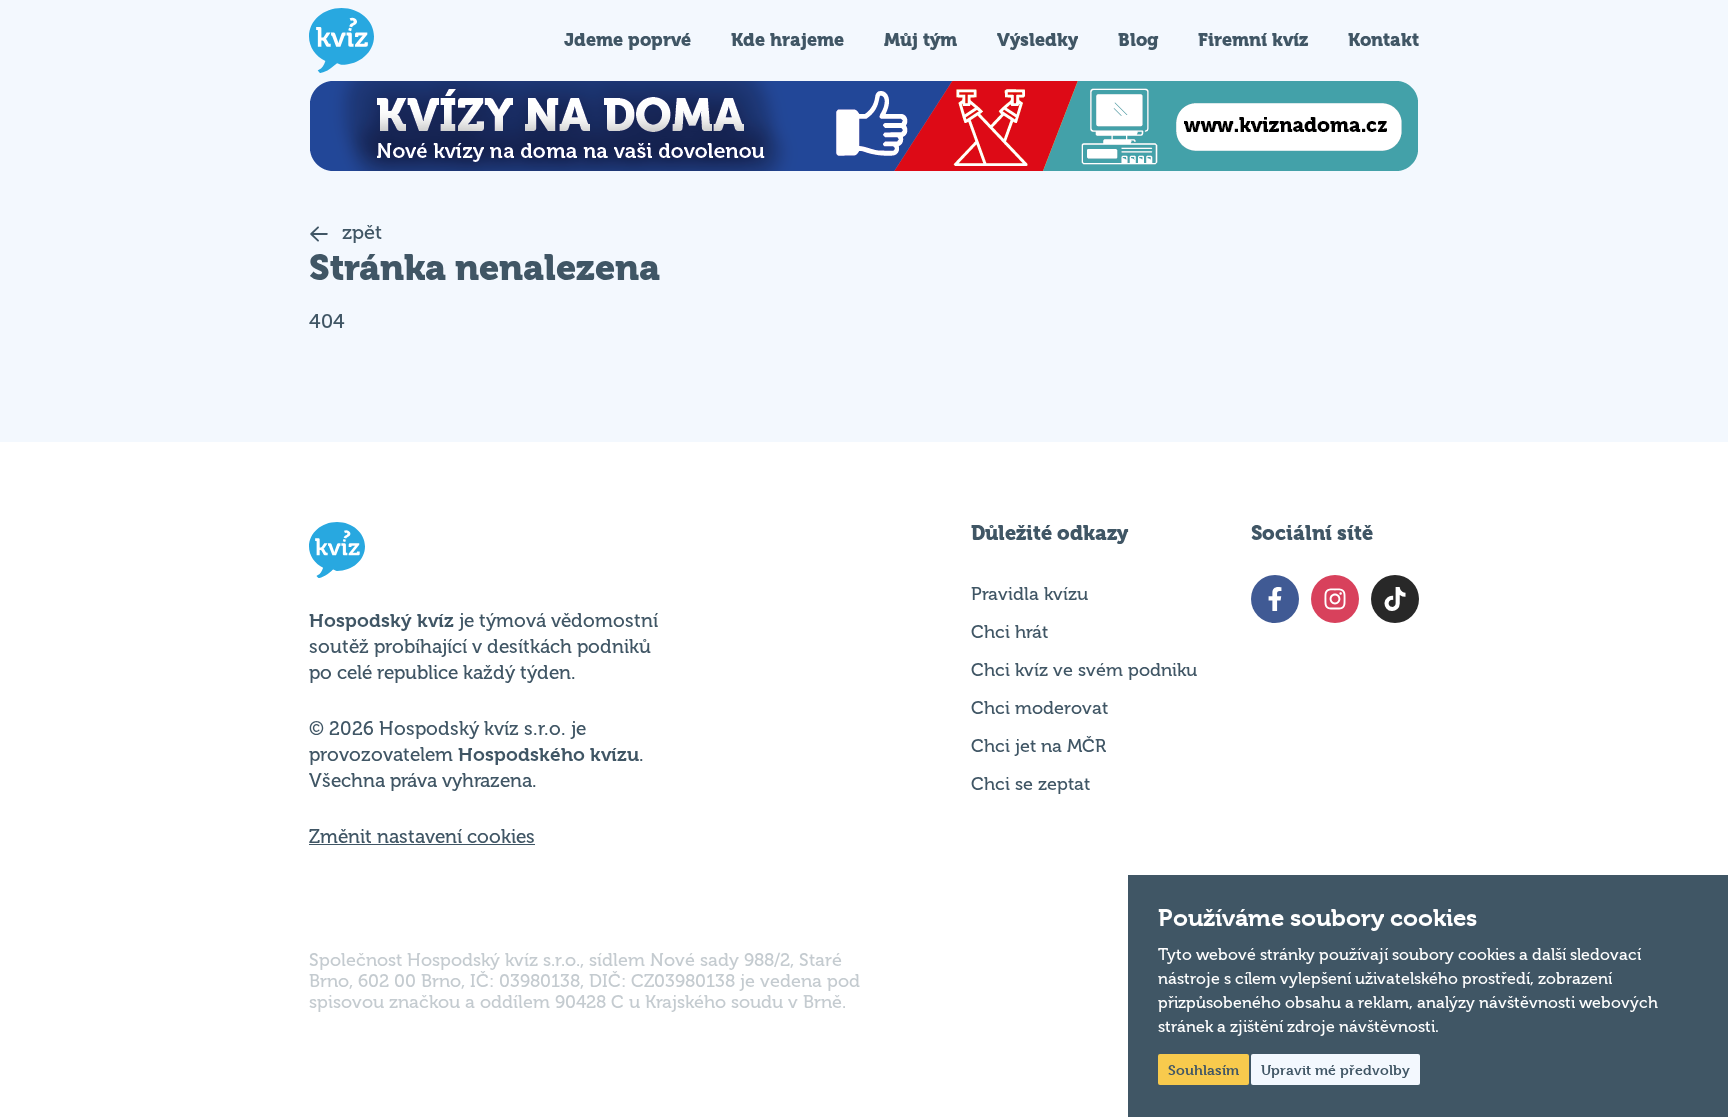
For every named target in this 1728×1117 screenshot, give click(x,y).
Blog (1138, 39)
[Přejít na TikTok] (1395, 599)
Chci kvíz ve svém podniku (1084, 670)
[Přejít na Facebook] (1275, 599)
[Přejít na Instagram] (1335, 599)
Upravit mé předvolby (1335, 1069)
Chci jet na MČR (1038, 746)
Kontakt (1383, 39)
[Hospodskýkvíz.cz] (341, 40)
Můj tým (920, 39)
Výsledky (1037, 39)
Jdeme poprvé (627, 39)
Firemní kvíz (1253, 39)
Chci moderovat (1039, 708)
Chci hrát (1009, 632)
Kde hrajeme (787, 39)
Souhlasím (1203, 1069)
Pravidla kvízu (1029, 594)
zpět (359, 232)
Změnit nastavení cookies (422, 837)
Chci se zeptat (1030, 784)
